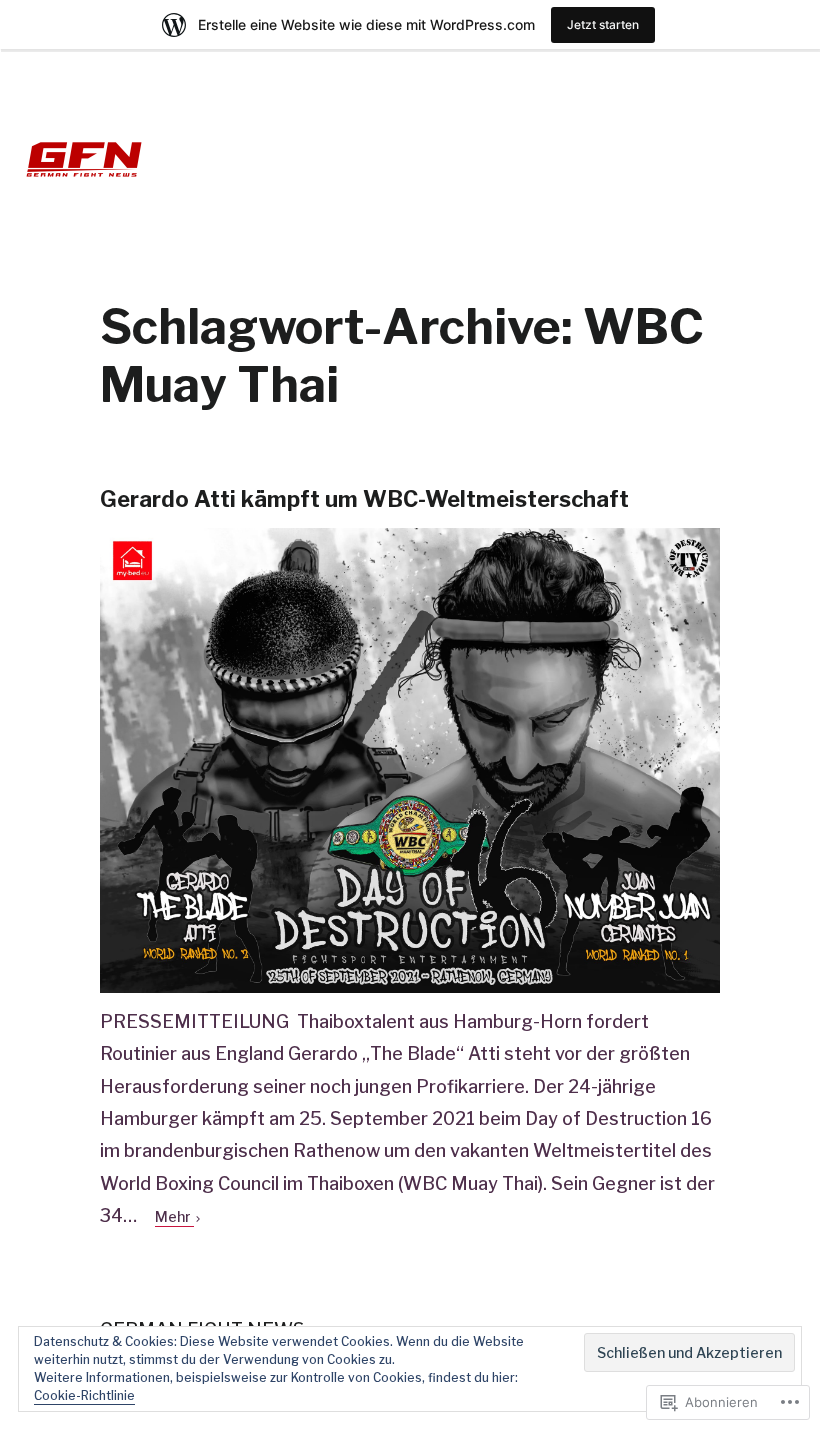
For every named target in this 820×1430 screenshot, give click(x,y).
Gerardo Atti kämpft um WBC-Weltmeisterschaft (364, 499)
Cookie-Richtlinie (84, 1395)
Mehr (174, 1216)
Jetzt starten (603, 24)
